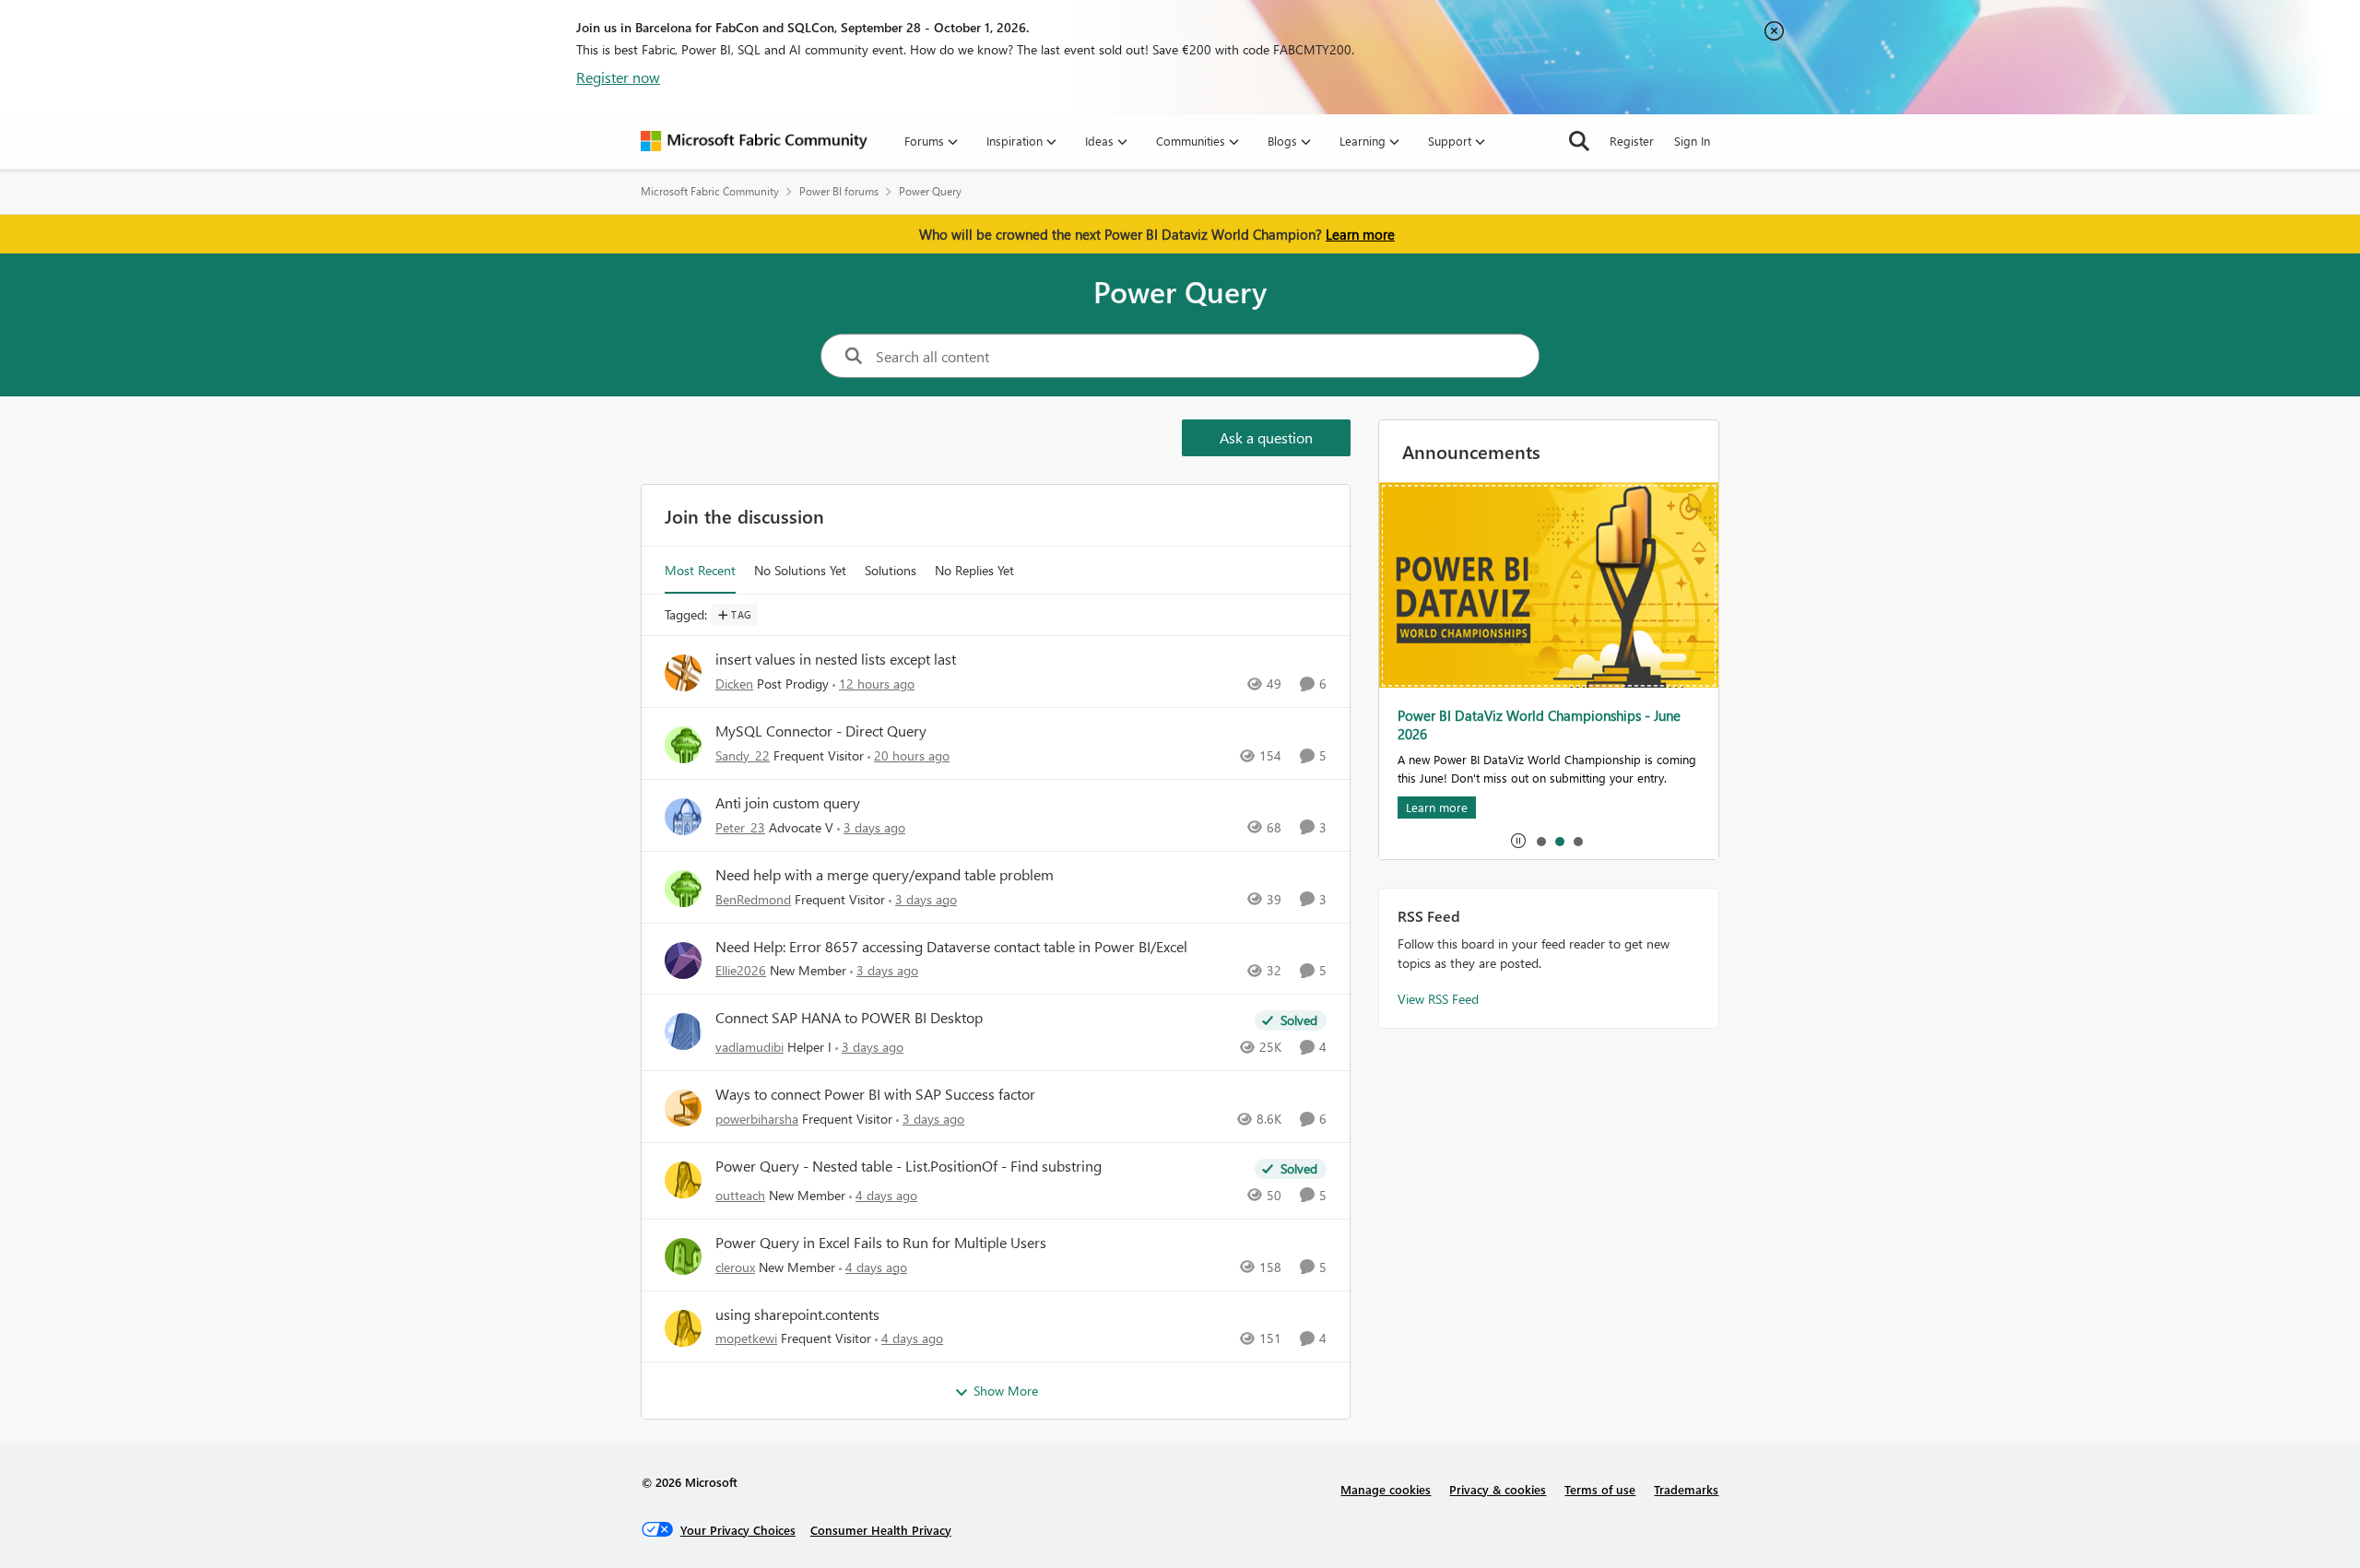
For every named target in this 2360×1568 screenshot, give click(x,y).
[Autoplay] (1518, 841)
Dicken (734, 684)
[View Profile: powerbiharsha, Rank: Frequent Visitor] (683, 1108)
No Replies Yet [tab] (974, 570)
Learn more (1360, 234)
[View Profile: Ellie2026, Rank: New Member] (683, 961)
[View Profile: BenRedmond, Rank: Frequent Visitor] (683, 889)
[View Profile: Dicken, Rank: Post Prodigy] (683, 673)
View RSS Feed (1438, 999)
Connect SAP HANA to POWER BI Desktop (849, 1018)
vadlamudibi (749, 1047)
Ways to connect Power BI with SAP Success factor (875, 1094)
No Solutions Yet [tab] (800, 570)
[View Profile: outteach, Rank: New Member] (683, 1180)
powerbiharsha (757, 1119)
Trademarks (1686, 1489)
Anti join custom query (788, 803)
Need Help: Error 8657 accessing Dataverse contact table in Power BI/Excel (951, 947)
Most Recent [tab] (700, 570)
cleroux (735, 1267)
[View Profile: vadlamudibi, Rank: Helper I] (683, 1032)
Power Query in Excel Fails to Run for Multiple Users (881, 1243)
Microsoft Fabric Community (710, 191)
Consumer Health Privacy (881, 1530)
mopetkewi (746, 1338)
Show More (1006, 1391)
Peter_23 (740, 827)
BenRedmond (753, 899)
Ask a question (1266, 437)
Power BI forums (839, 191)
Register (1632, 141)
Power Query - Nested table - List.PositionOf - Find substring (909, 1166)
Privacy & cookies (1498, 1489)
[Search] (1579, 141)
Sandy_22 (743, 755)
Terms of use (1600, 1489)
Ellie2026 (741, 970)
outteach (740, 1195)
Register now (618, 77)
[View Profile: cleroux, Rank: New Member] (683, 1256)
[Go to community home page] (754, 141)
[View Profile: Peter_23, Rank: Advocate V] (683, 817)
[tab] (1540, 841)
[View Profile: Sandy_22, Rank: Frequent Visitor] (683, 745)
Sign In (1692, 141)
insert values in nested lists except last (836, 659)
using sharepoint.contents (797, 1315)
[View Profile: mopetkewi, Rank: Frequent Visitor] (683, 1328)
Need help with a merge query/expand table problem (885, 875)
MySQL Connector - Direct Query (821, 731)
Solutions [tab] (891, 570)
